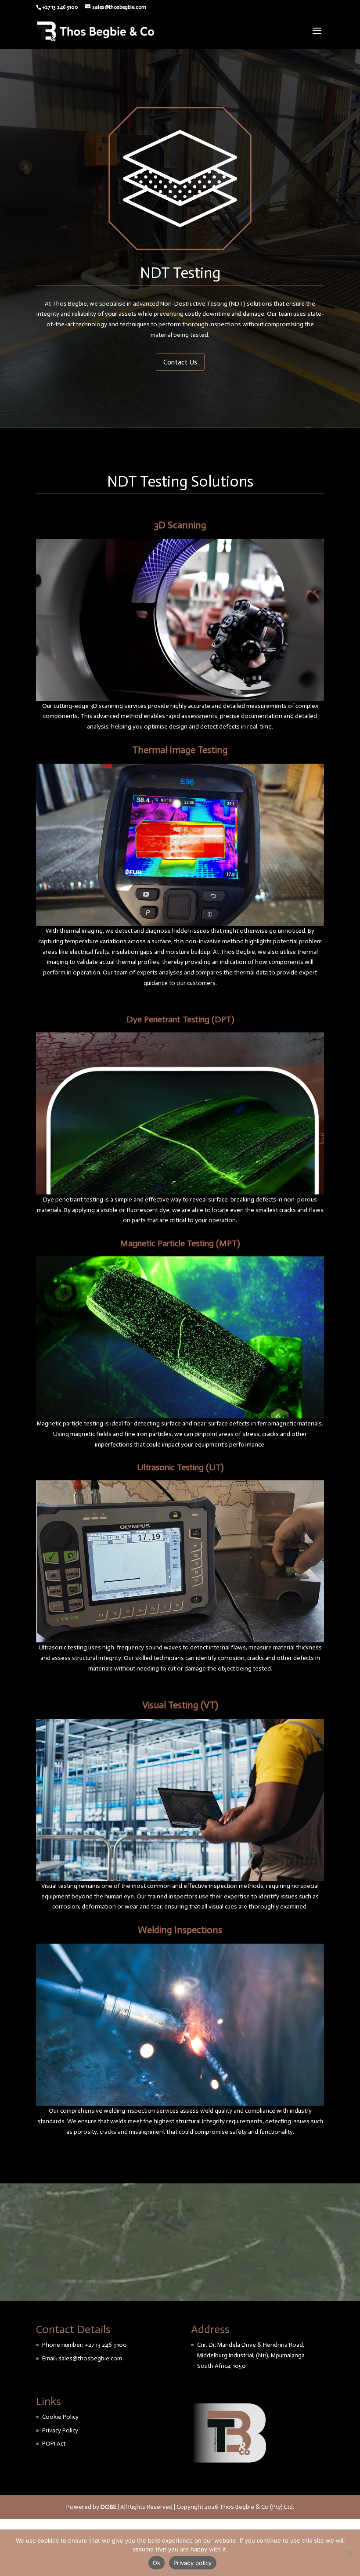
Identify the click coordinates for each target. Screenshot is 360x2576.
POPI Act (54, 2444)
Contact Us (180, 362)
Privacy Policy (60, 2430)
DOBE (108, 2507)
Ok (157, 2563)
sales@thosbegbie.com (90, 2358)
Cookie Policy (60, 2417)
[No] (349, 2553)
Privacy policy (193, 2563)
